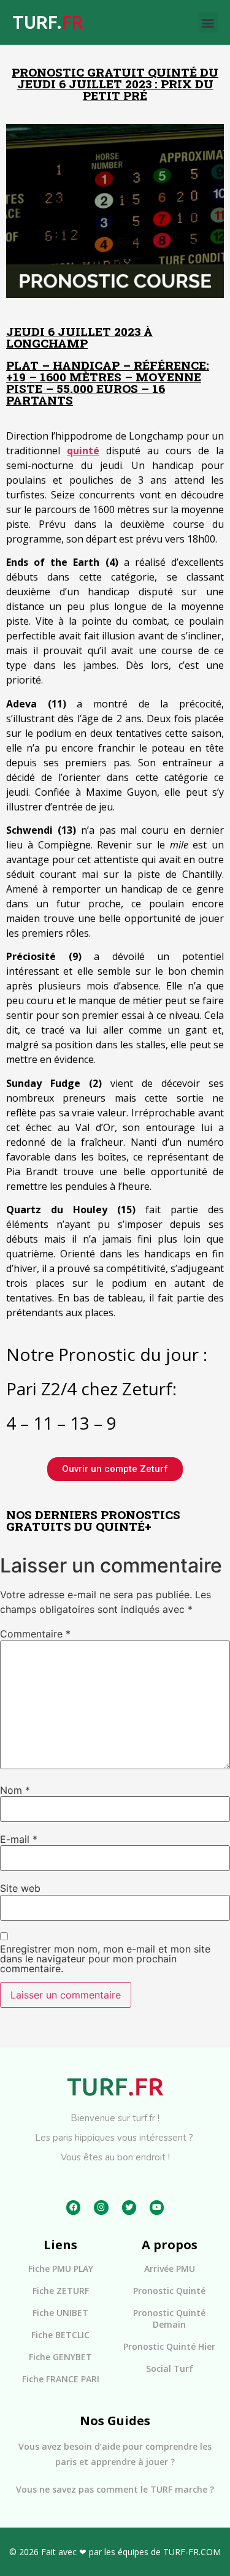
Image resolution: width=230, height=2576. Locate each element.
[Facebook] (73, 2207)
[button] (208, 22)
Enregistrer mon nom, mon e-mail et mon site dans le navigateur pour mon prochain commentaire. (105, 1959)
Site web (20, 1888)
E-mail (19, 1839)
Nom (15, 1790)
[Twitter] (129, 2207)
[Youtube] (157, 2207)
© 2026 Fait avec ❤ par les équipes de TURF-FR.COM (115, 2552)
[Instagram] (101, 2207)
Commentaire (35, 1634)
